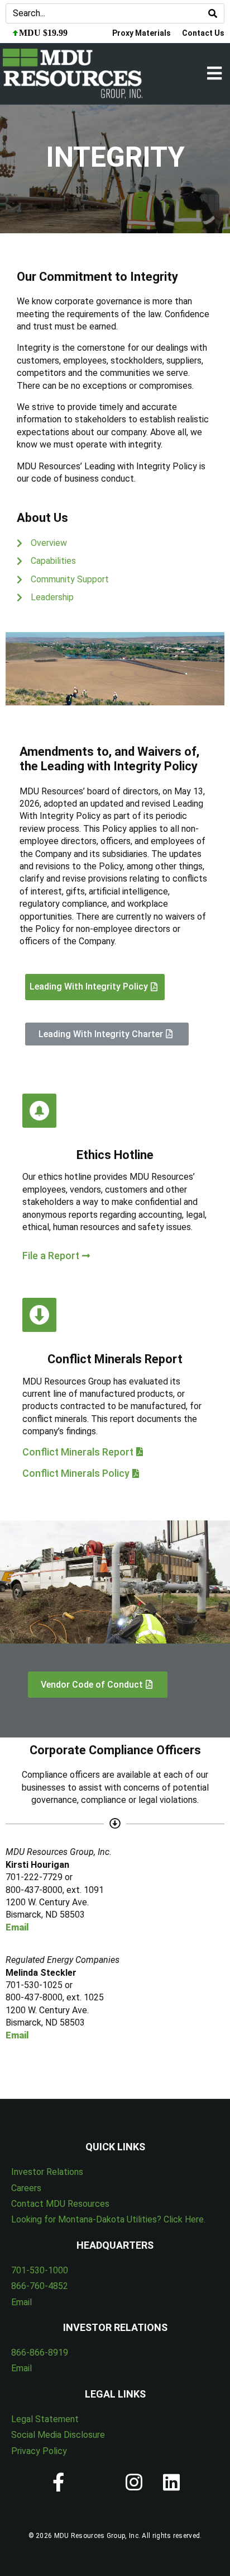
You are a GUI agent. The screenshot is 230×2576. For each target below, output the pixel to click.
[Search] (213, 13)
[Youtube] (96, 2482)
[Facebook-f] (59, 2482)
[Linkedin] (172, 2482)
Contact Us (203, 33)
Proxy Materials (142, 33)
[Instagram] (134, 2482)
